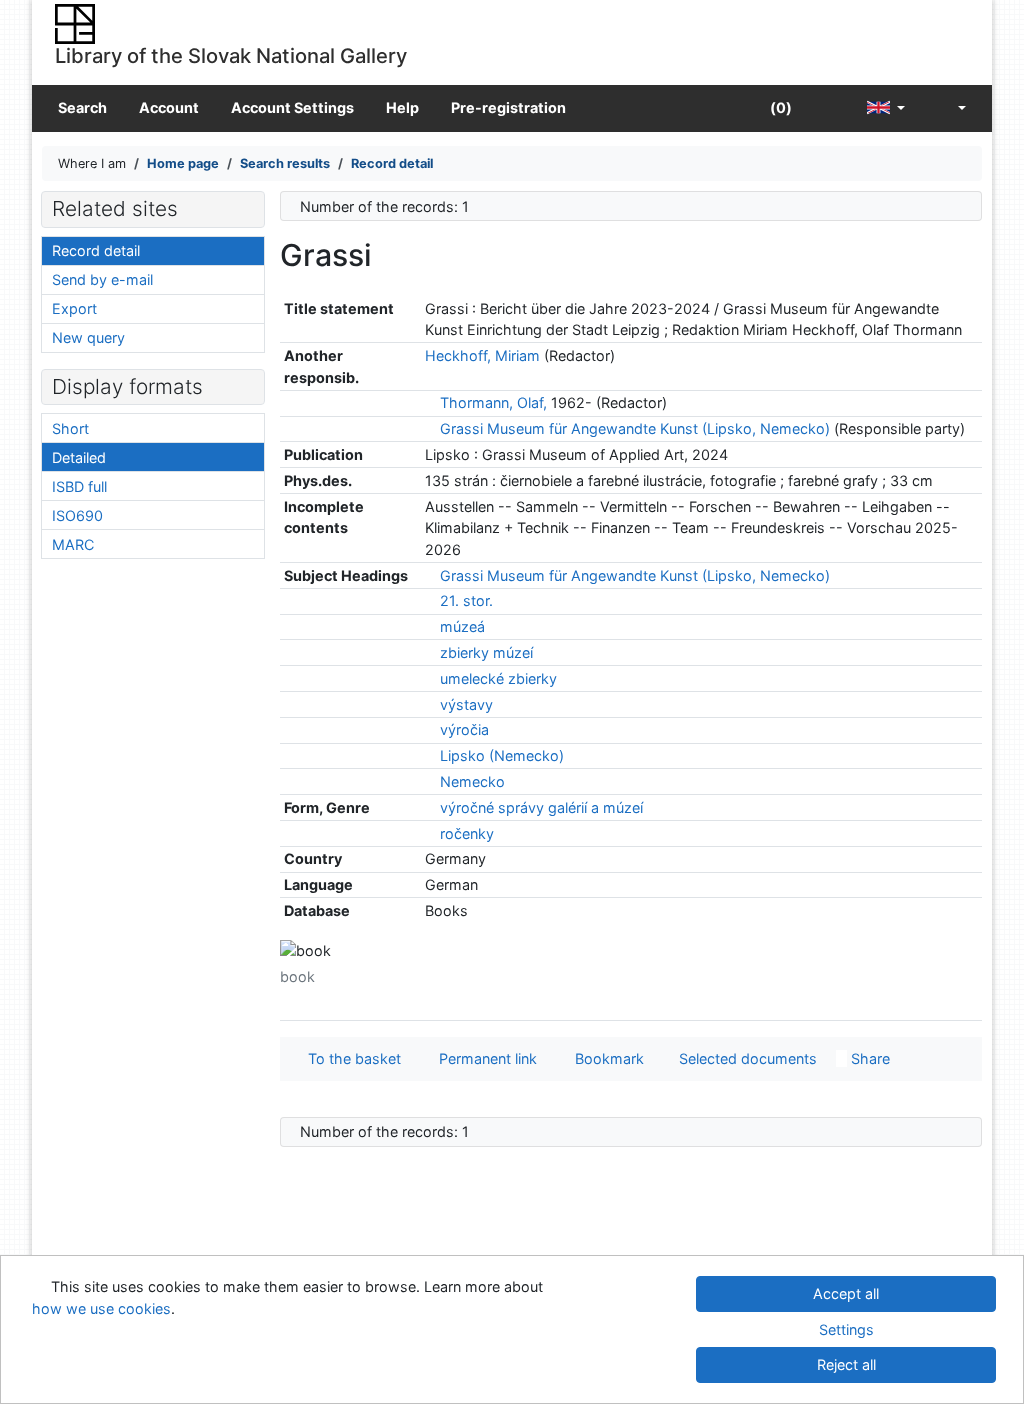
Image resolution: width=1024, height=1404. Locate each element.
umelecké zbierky (498, 678)
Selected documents (746, 1058)
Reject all (846, 1364)
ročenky (467, 833)
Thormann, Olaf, (493, 402)
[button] (829, 108)
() (779, 107)
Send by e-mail (102, 279)
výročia (464, 729)
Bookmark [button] (605, 1058)
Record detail (96, 250)
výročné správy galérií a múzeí (541, 807)
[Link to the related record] (430, 402)
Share (868, 1058)
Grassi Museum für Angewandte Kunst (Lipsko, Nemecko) (635, 428)
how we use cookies (101, 1308)
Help (402, 107)
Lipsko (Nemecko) (502, 755)
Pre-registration (508, 107)
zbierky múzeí (486, 652)
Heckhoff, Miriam (482, 355)
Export (74, 308)
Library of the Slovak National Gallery (231, 55)
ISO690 (77, 515)
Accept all (846, 1293)
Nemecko (472, 781)
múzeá (462, 626)
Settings (846, 1329)
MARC (73, 544)
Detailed (79, 457)
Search (82, 107)
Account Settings (292, 107)
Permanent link (484, 1058)
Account (169, 107)
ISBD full (79, 486)
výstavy (466, 704)
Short (70, 428)
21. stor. (466, 600)
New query (88, 337)
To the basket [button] (350, 1058)
